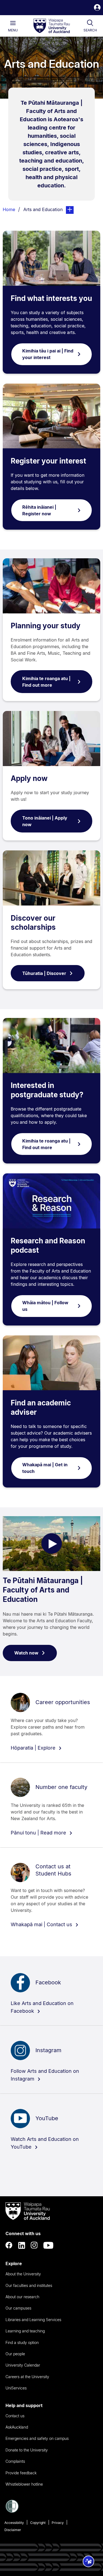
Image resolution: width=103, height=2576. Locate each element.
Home (9, 209)
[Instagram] (34, 2245)
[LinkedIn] (22, 2245)
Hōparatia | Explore (34, 1748)
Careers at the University (27, 2377)
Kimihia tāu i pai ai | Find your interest (48, 354)
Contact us (15, 2416)
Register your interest (48, 461)
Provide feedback (21, 2473)
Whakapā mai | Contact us (42, 1924)
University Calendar (23, 2365)
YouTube (47, 2118)
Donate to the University (27, 2450)
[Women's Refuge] (12, 2511)
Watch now (26, 1653)
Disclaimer (13, 2530)
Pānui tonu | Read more (39, 1833)
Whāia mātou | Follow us (45, 1306)
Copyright (38, 2523)
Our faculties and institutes (29, 2285)
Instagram (48, 2050)
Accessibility (14, 2523)
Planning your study (46, 626)
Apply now (29, 778)
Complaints (15, 2461)
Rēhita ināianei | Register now (39, 510)
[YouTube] (48, 2245)
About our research (22, 2297)
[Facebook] (9, 2245)
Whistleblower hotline (24, 2484)
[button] (97, 8)
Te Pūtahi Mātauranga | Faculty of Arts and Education (43, 1590)
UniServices (16, 2388)
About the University (23, 2274)
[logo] (52, 26)
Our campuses (18, 2308)
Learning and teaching (25, 2331)
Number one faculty (61, 1787)
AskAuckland (17, 2427)
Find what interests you (51, 298)
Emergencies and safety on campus (37, 2438)
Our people (15, 2354)
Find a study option (22, 2342)
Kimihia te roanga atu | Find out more (46, 682)
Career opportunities (63, 1702)
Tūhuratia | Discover (44, 973)
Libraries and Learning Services (33, 2320)
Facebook (48, 1982)
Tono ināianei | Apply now (45, 821)
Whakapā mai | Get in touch (45, 1468)
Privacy (58, 2523)
